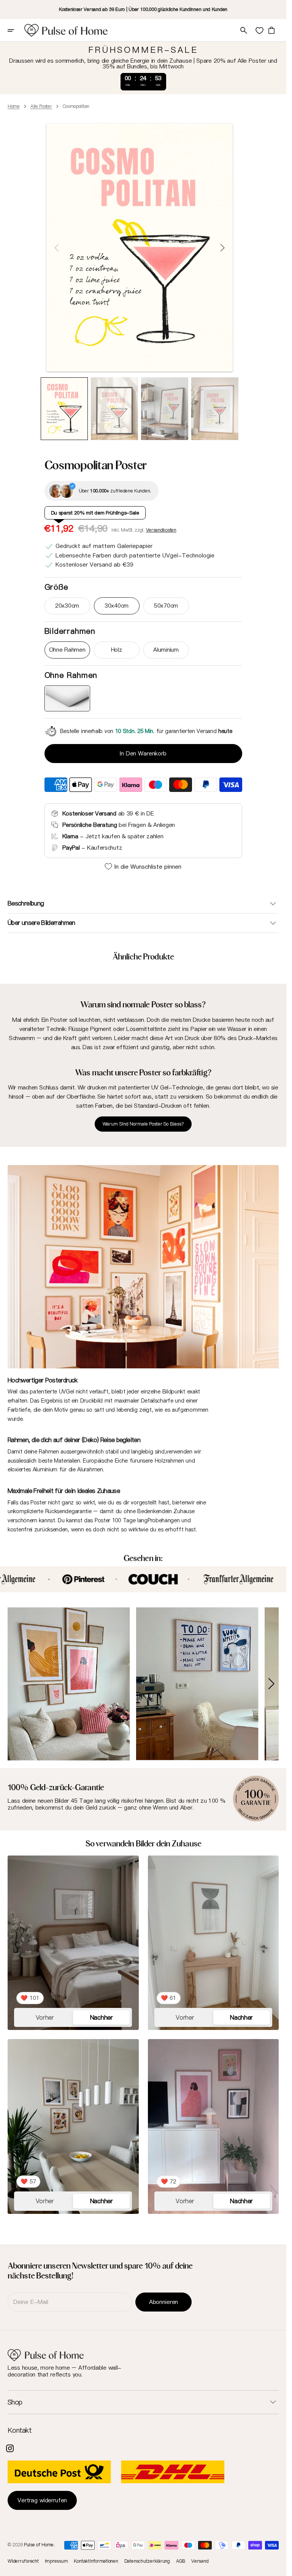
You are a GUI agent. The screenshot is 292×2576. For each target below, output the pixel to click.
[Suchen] (244, 30)
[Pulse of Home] (66, 30)
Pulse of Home (39, 2545)
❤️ (30, 1995)
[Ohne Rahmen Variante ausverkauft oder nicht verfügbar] (67, 698)
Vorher (45, 2014)
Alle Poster (41, 106)
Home (14, 106)
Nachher (102, 2014)
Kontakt (20, 2430)
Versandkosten (161, 530)
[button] (16, 30)
